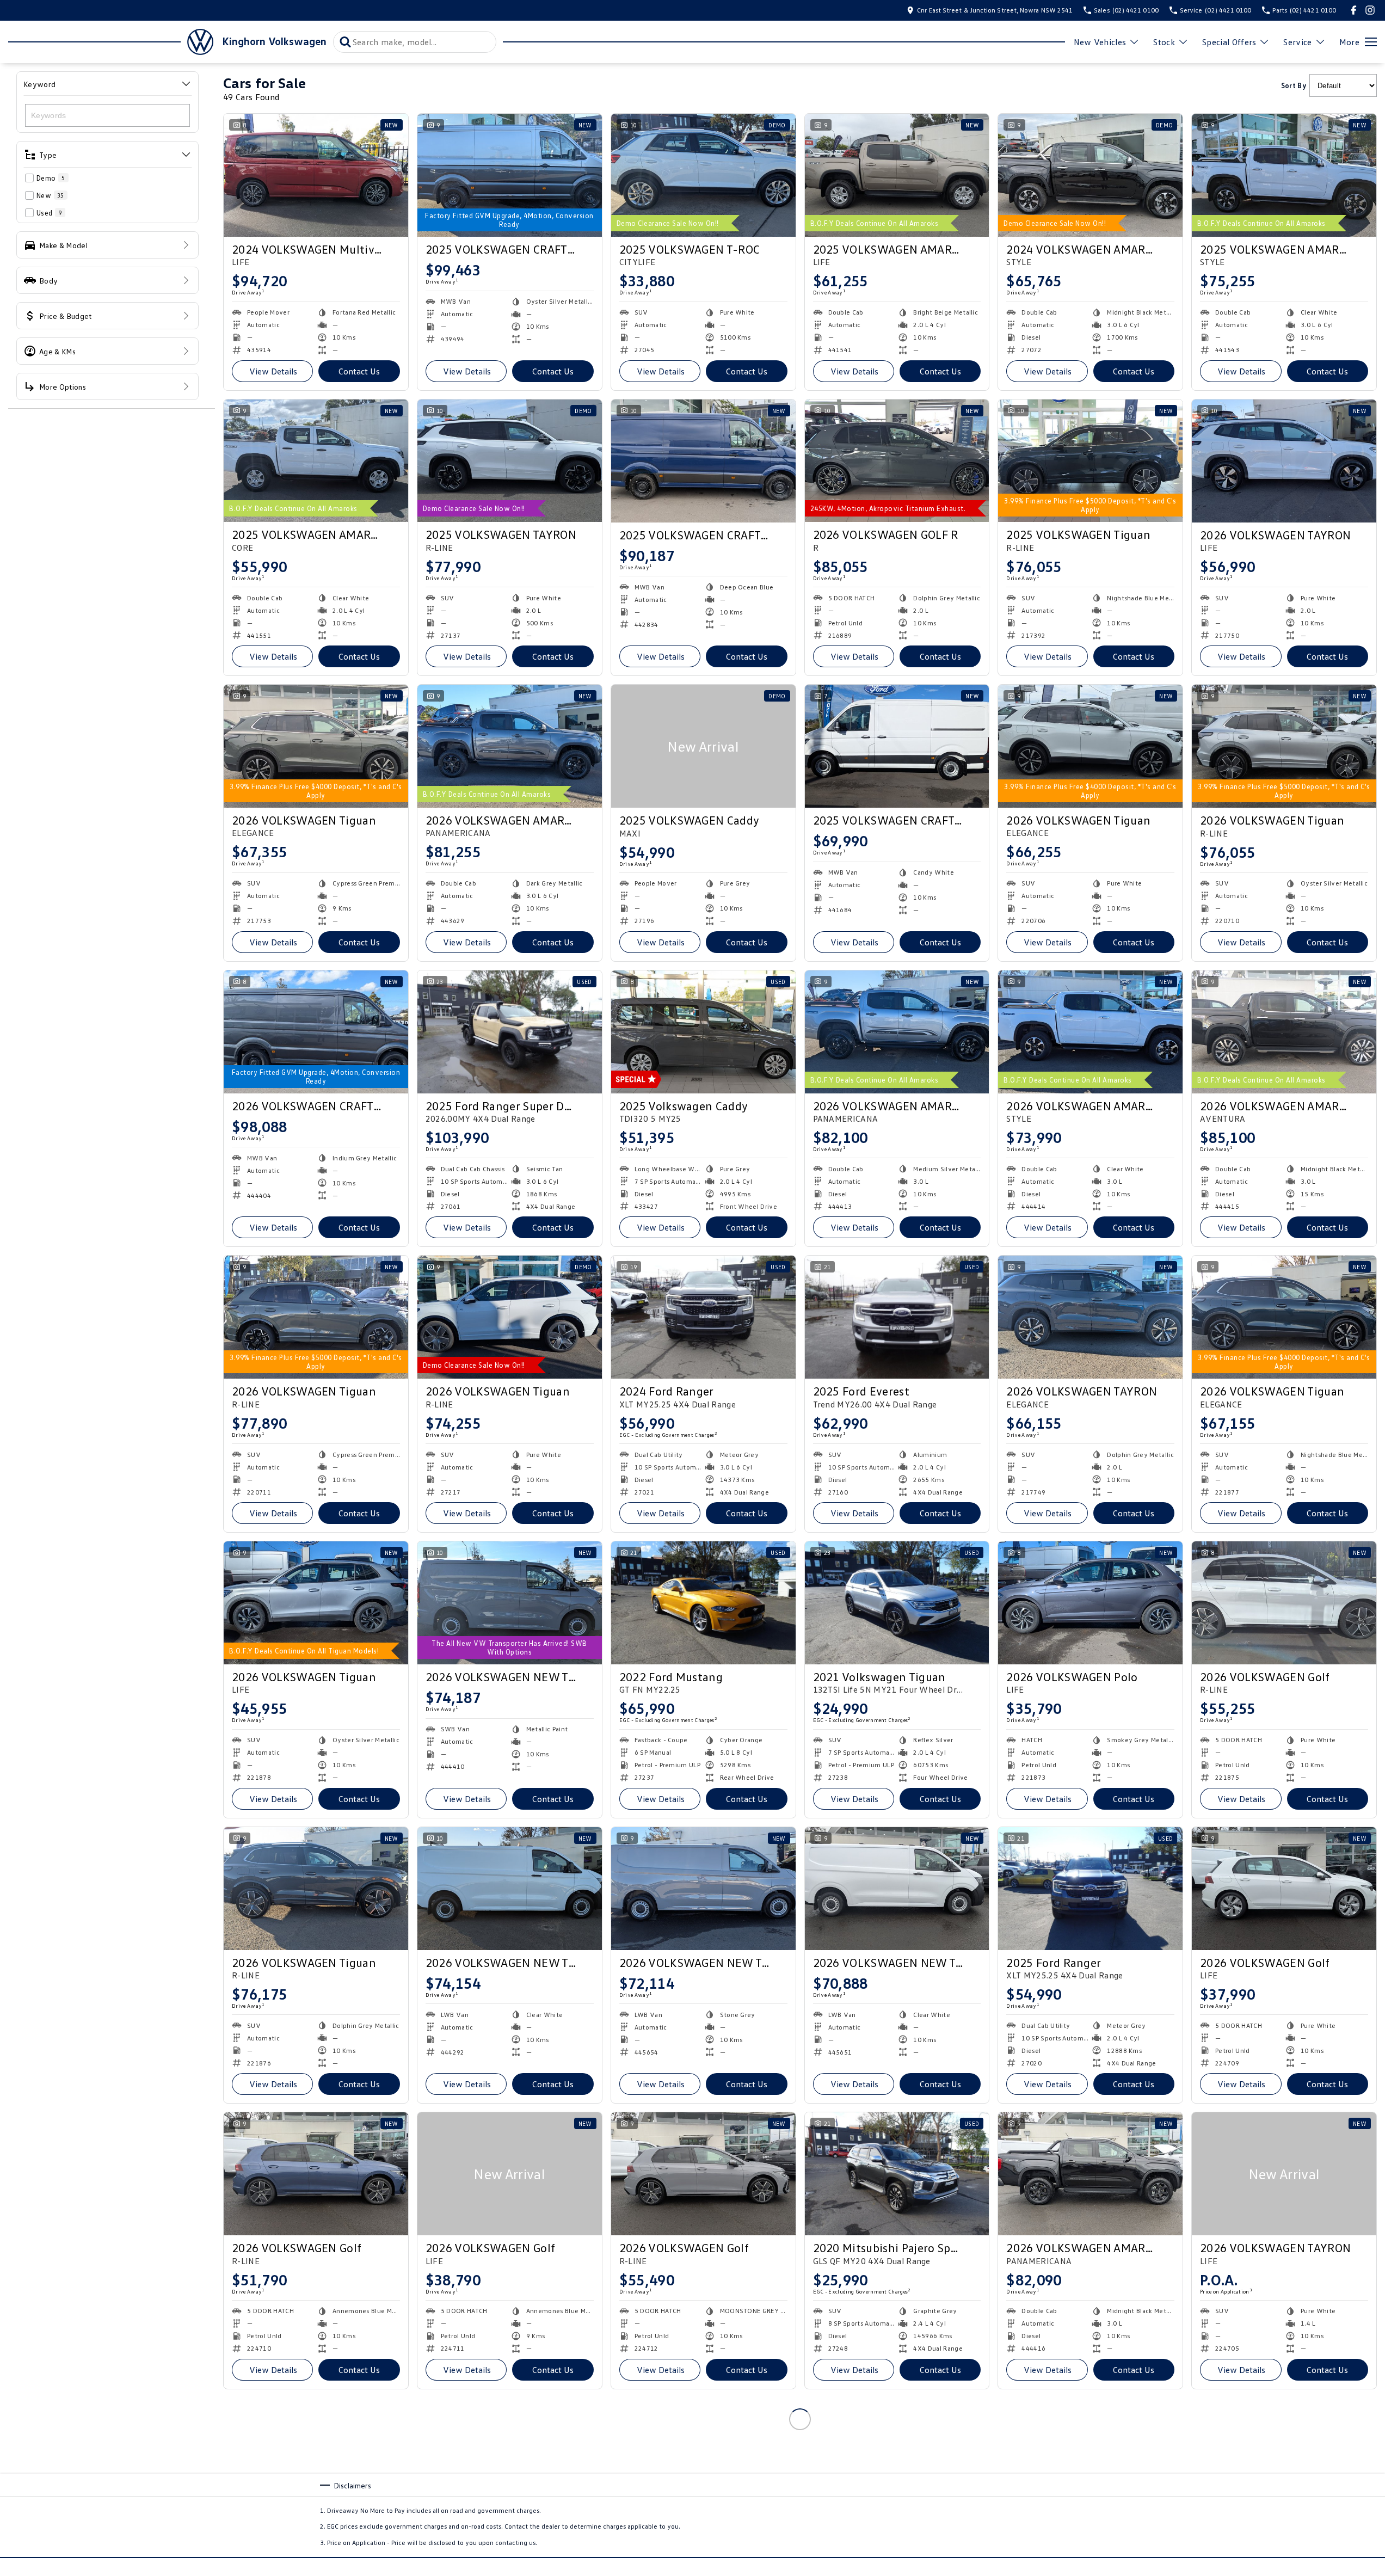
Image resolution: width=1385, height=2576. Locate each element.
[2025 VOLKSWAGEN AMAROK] (897, 175)
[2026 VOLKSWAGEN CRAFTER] (316, 1032)
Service (1297, 42)
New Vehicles (1100, 42)
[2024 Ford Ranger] (703, 1317)
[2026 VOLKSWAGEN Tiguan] (316, 746)
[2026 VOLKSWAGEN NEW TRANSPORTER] (510, 1603)
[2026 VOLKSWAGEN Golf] (1284, 1603)
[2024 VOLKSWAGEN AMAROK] (1090, 175)
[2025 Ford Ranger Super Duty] (510, 1032)
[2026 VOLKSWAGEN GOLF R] (897, 461)
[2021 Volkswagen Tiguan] (897, 1603)
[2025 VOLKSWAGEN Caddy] (703, 746)
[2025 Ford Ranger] (1090, 1889)
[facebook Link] (1354, 10)
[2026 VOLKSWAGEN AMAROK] (510, 746)
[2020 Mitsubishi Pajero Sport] (897, 2174)
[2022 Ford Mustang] (703, 1603)
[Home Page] (111, 42)
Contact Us (359, 371)
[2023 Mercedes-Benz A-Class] (316, 2460)
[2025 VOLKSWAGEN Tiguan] (1090, 461)
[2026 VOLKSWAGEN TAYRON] (1284, 461)
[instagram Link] (1370, 10)
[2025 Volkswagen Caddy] (703, 1032)
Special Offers (1229, 42)
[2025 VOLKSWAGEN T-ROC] (703, 175)
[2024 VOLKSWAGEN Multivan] (316, 175)
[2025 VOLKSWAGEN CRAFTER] (510, 175)
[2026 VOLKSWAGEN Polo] (1090, 1603)
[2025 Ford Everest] (897, 1317)
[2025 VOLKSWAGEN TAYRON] (510, 461)
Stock (1164, 42)
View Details (273, 371)
